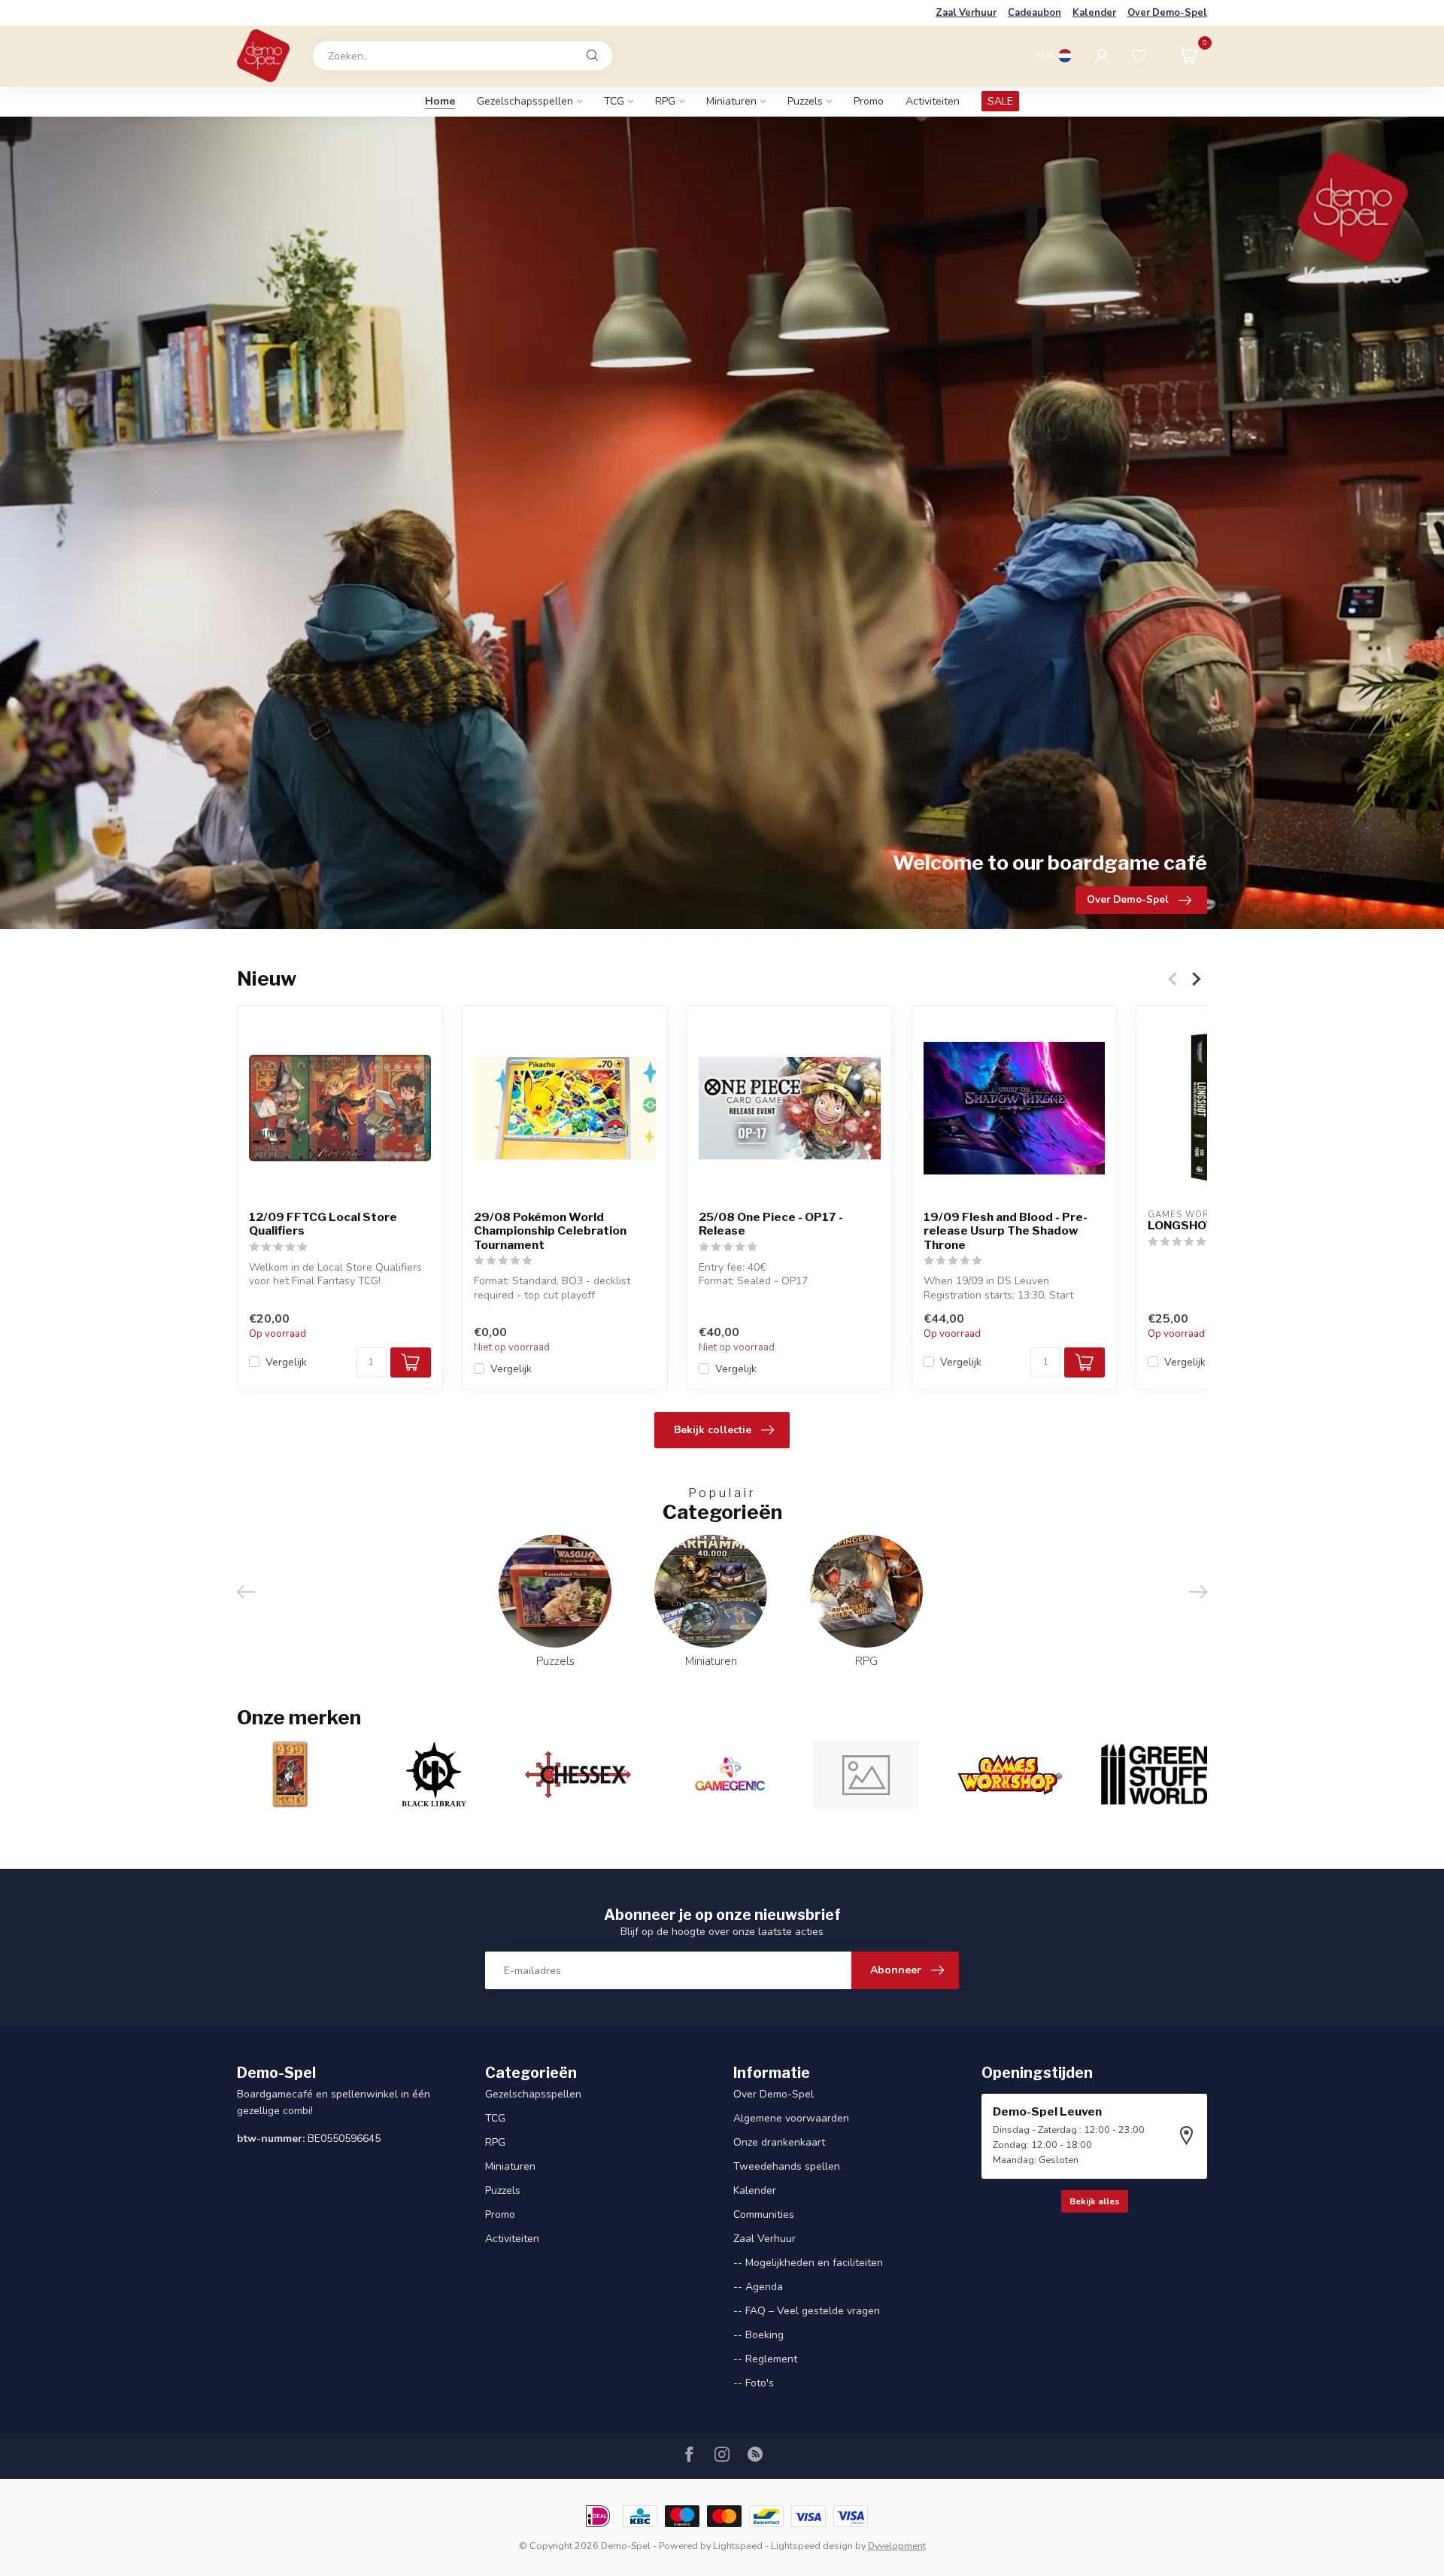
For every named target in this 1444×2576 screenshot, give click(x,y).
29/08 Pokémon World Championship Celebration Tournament (550, 1231)
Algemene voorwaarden (791, 2118)
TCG (614, 101)
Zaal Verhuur (966, 13)
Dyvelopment (897, 2546)
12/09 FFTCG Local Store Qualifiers (323, 1224)
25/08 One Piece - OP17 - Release (771, 1224)
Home (440, 101)
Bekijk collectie (713, 1430)
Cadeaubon (1034, 13)
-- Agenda (758, 2287)
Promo (869, 101)
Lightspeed (738, 2546)
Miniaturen (731, 101)
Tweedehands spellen (787, 2166)
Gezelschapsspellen (525, 101)
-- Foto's (754, 2383)
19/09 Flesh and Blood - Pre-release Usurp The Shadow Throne (1006, 1231)
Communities (764, 2215)
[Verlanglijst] (1139, 56)
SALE (1000, 101)
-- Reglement (765, 2359)
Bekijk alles (1095, 2201)
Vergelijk (286, 1362)
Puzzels (805, 101)
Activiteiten (933, 101)
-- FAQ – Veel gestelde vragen (807, 2311)
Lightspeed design (812, 2546)
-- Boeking (758, 2335)
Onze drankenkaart (779, 2142)
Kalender (1094, 13)
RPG (665, 101)
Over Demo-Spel (1167, 13)
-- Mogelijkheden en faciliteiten (808, 2263)
